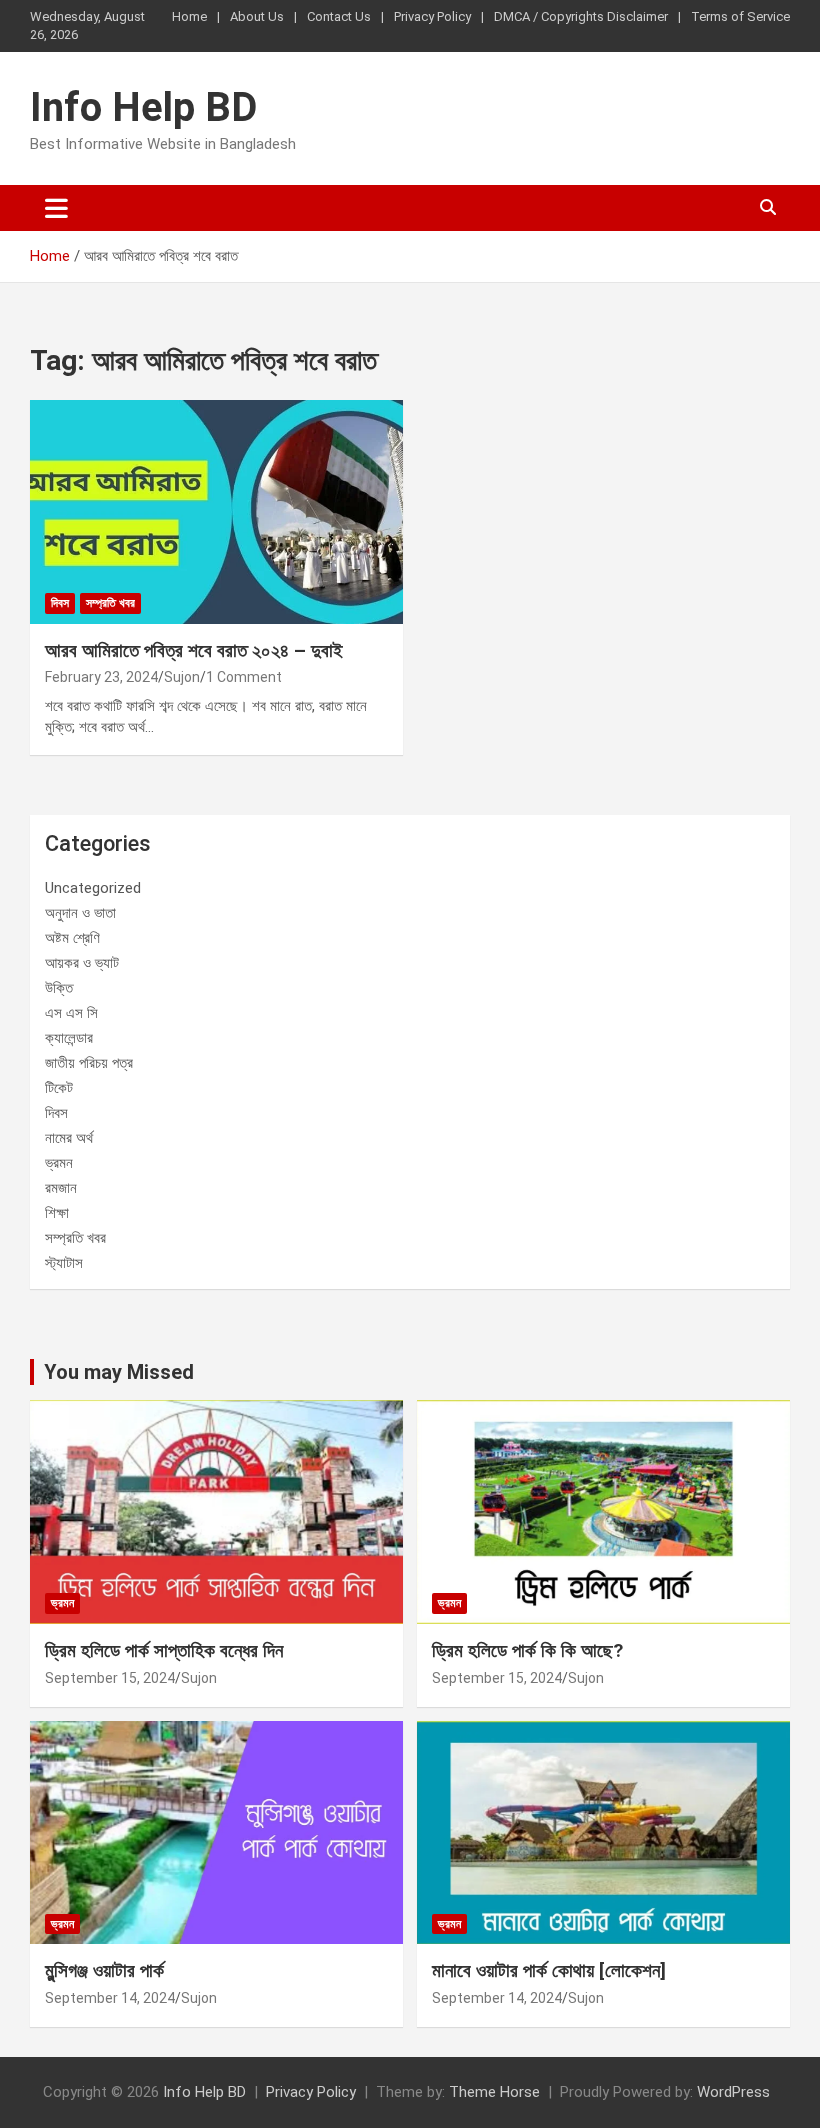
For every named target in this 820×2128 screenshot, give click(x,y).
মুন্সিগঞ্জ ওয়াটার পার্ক (104, 1970)
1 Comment (244, 677)
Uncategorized (93, 888)
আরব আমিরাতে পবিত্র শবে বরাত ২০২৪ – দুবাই (194, 650)
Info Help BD (143, 107)
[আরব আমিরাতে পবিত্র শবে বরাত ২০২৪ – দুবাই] (216, 511)
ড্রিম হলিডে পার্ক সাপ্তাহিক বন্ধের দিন (164, 1650)
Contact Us (339, 16)
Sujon (182, 677)
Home (189, 16)
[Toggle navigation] (56, 208)
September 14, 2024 (110, 1998)
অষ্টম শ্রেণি (72, 938)
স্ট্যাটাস (64, 1263)
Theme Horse (494, 2092)
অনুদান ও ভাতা (80, 913)
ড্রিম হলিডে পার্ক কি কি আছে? (527, 1650)
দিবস (60, 603)
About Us (257, 16)
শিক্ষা (57, 1213)
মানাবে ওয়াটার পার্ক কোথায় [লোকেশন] (549, 1970)
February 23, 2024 (101, 677)
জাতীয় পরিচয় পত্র (89, 1063)
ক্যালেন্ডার (69, 1038)
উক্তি (59, 988)
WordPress (733, 2092)
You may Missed (119, 1372)
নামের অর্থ (69, 1138)
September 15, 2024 (110, 1678)
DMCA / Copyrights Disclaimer (581, 16)
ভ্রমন (59, 1163)
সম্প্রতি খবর (110, 603)
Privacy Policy (432, 16)
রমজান (61, 1188)
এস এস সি (71, 1013)
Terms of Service (740, 16)
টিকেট (59, 1088)
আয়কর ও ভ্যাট (82, 963)
